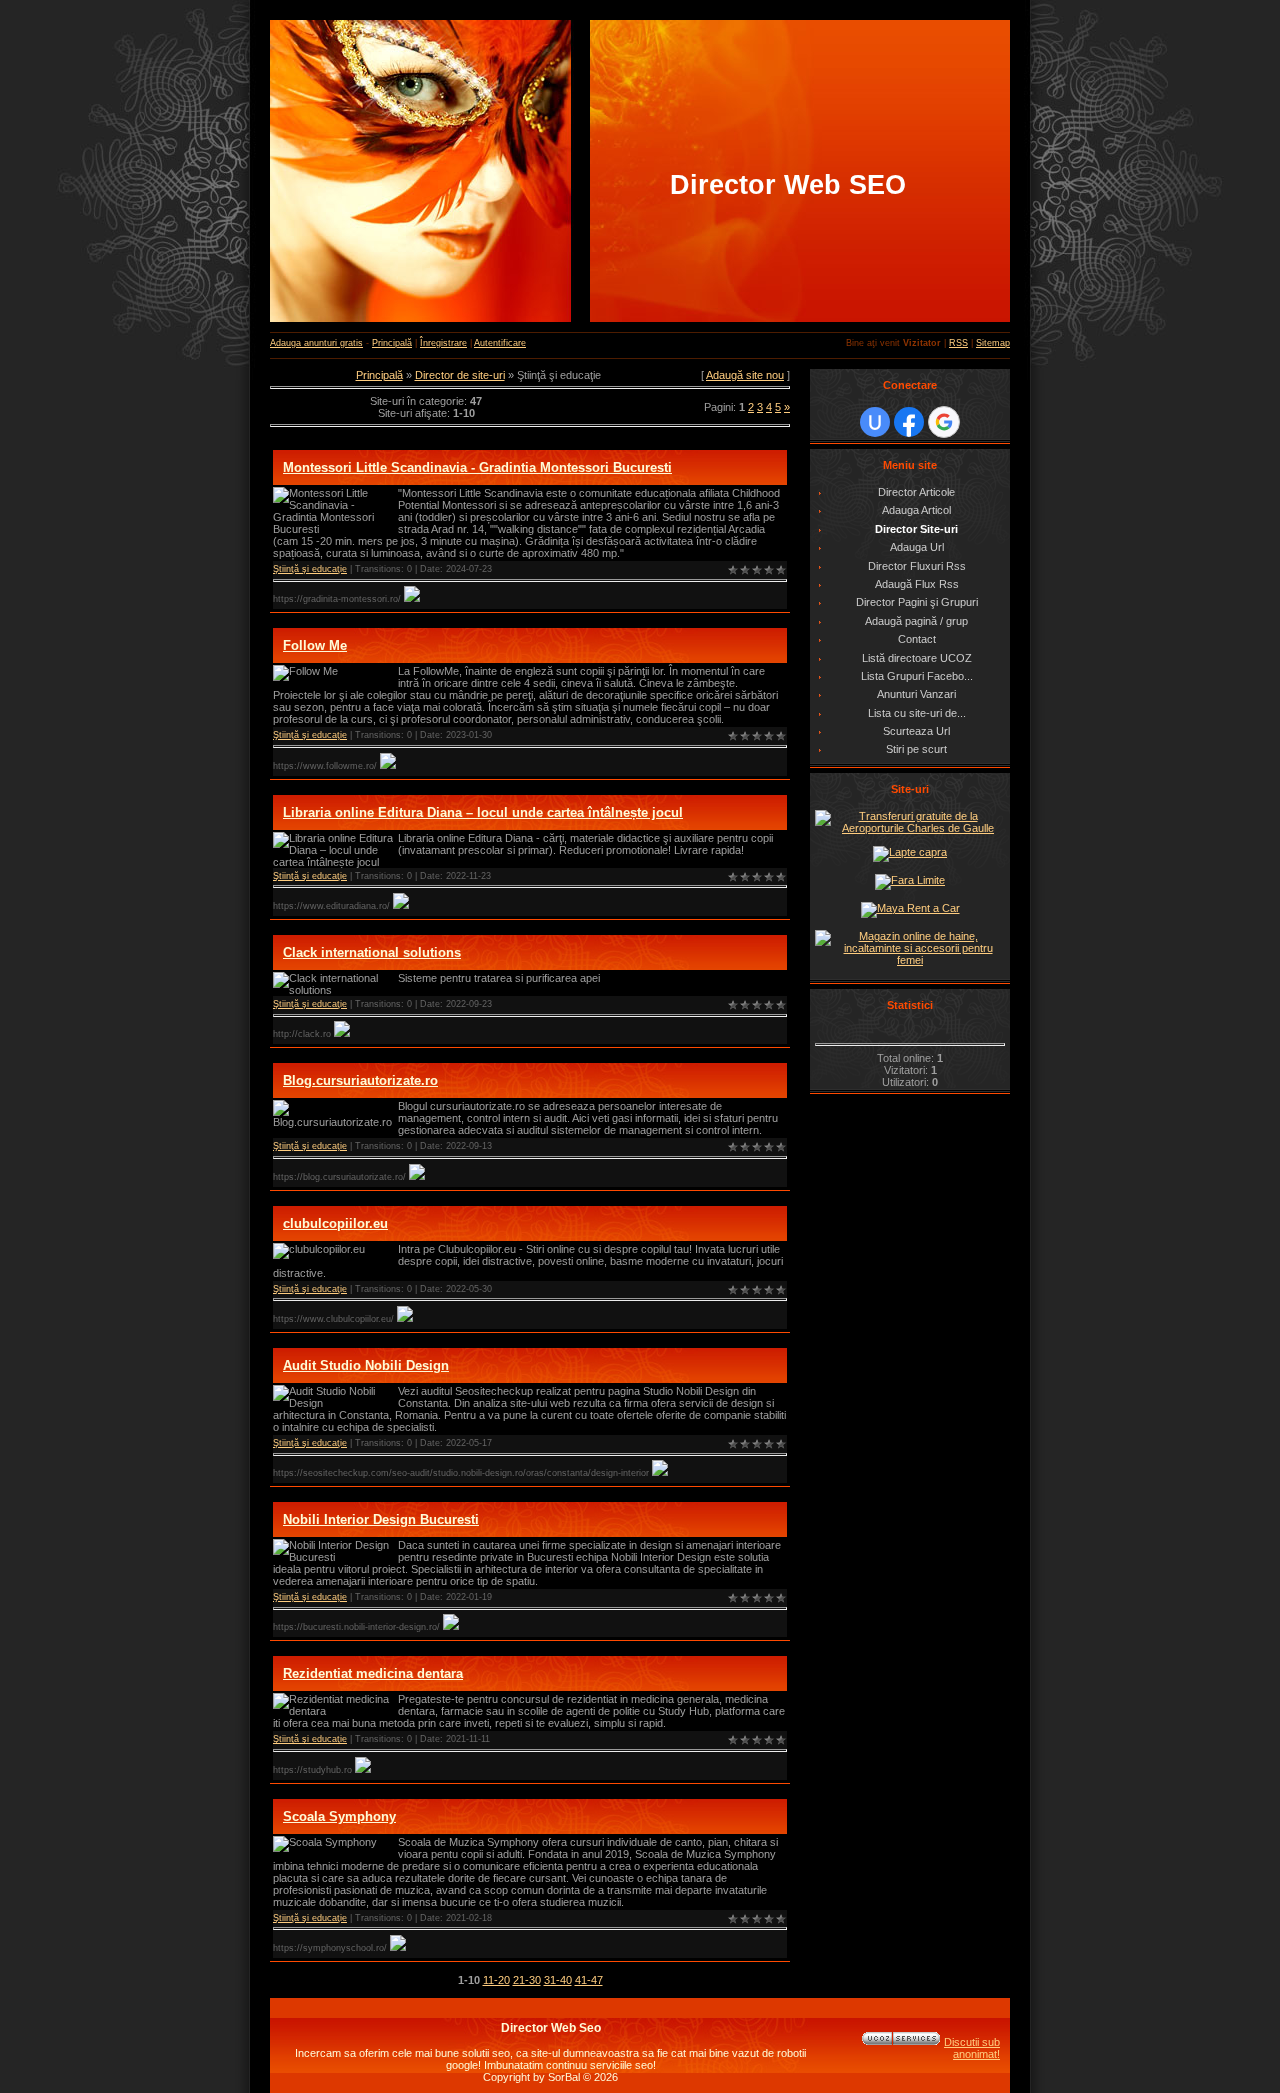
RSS (958, 343)
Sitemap (993, 343)
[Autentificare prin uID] (875, 422)
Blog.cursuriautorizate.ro (360, 1080)
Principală (392, 343)
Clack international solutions (372, 952)
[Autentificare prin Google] (944, 422)
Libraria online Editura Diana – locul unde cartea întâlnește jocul (483, 812)
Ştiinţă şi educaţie (310, 569)
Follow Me (315, 645)
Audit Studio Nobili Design (366, 1365)
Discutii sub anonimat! (972, 2048)
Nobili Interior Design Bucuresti (381, 1519)
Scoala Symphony (339, 1816)
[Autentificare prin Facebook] (909, 422)
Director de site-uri (460, 375)
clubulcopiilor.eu (335, 1223)
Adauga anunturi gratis (316, 343)
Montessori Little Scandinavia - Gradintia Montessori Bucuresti (477, 467)
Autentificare (500, 343)
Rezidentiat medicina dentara (373, 1673)
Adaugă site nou (745, 375)
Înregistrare (443, 343)
